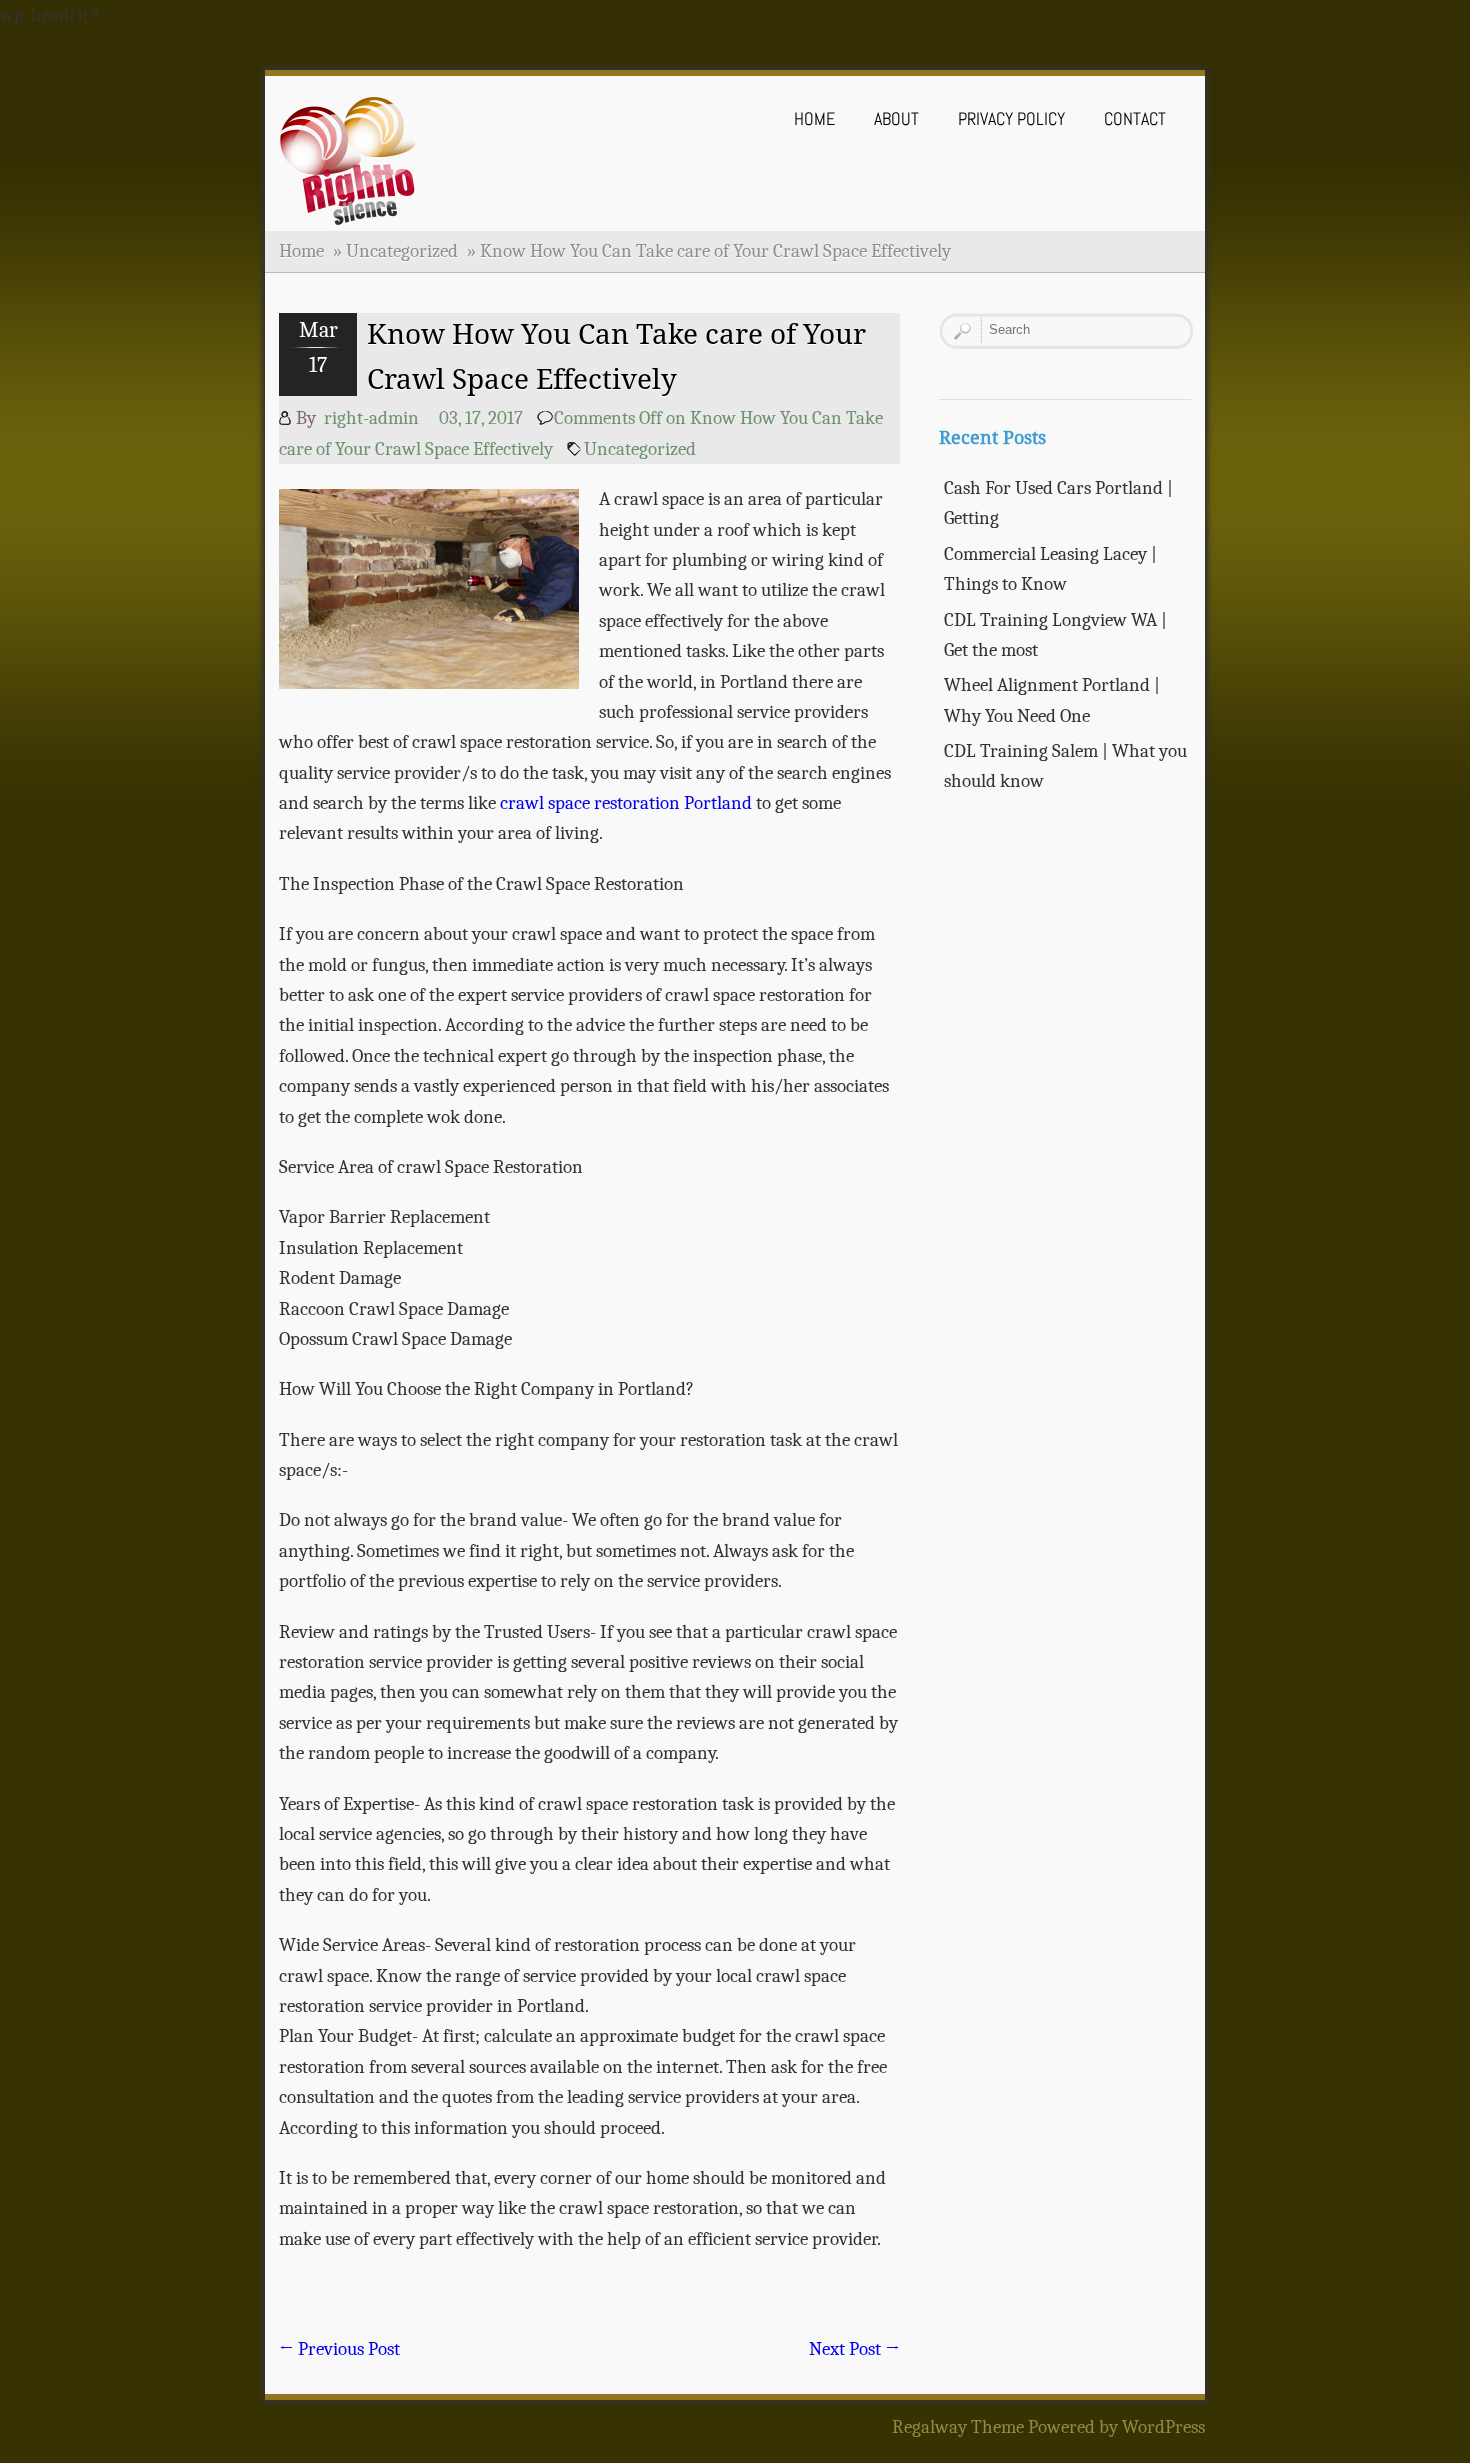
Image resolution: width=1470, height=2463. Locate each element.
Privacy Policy (1011, 118)
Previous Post (339, 2349)
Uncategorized (402, 251)
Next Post (854, 2349)
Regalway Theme (958, 2427)
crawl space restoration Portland (626, 803)
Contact (1135, 118)
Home (814, 118)
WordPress (1163, 2427)
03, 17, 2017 (481, 418)
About (896, 118)
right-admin (371, 418)
